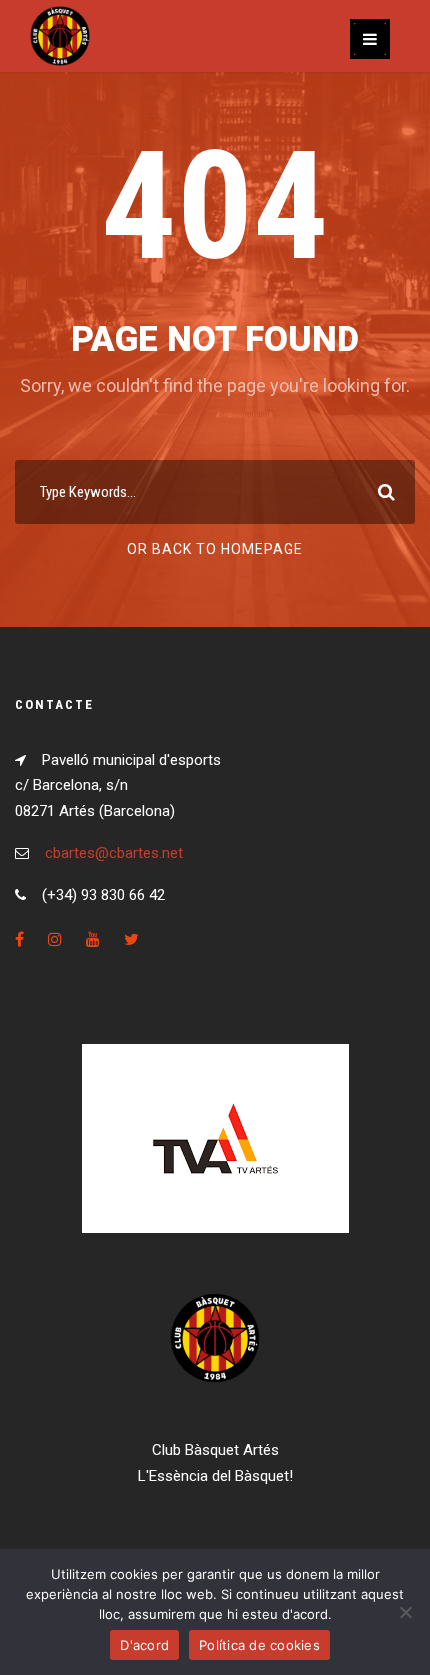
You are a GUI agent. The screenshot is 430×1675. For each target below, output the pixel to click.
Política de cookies (259, 1645)
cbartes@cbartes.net (114, 853)
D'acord (144, 1645)
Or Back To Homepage (215, 549)
